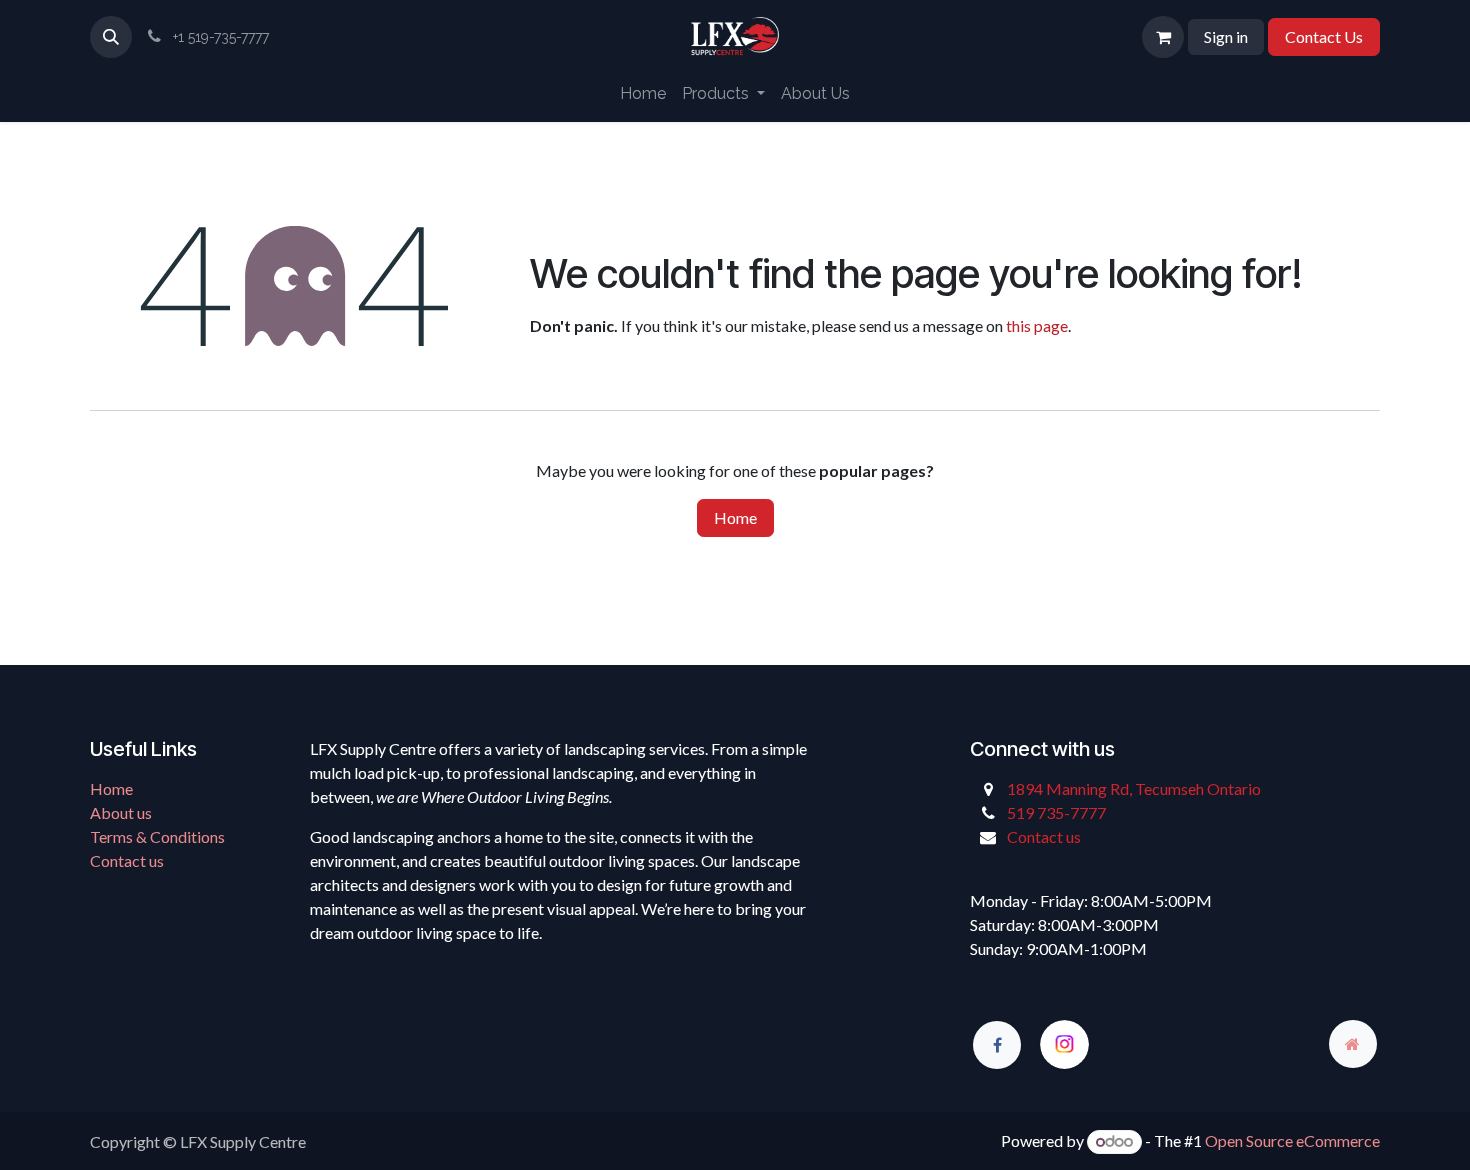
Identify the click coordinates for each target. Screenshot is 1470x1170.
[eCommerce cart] (1163, 37)
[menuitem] (643, 94)
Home (735, 517)
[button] (111, 37)
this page (1037, 325)
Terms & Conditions (157, 836)
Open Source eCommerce (1292, 1140)
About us (121, 812)
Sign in (1226, 36)
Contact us (127, 860)
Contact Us (1324, 36)
